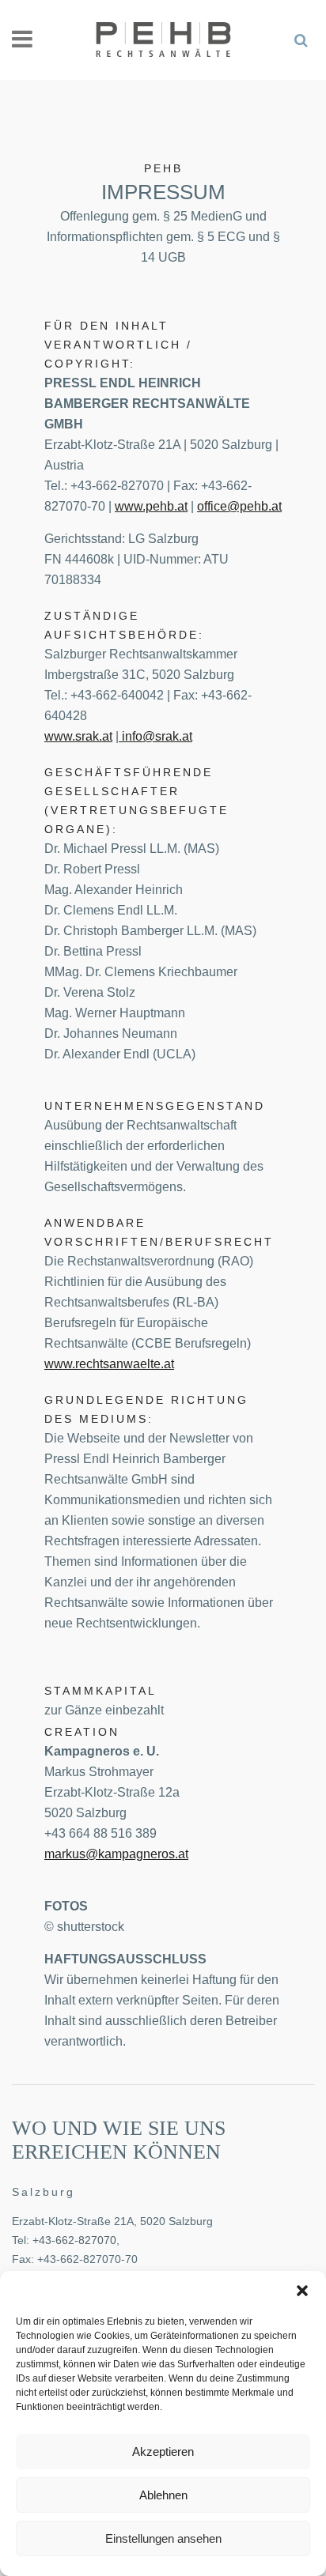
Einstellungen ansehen (163, 2538)
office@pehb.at (239, 506)
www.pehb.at (151, 506)
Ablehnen (163, 2495)
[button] (302, 2291)
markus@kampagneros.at (116, 1854)
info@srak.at (155, 736)
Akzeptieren (163, 2452)
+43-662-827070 (74, 2240)
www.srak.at (78, 736)
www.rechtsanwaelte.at (109, 1364)
